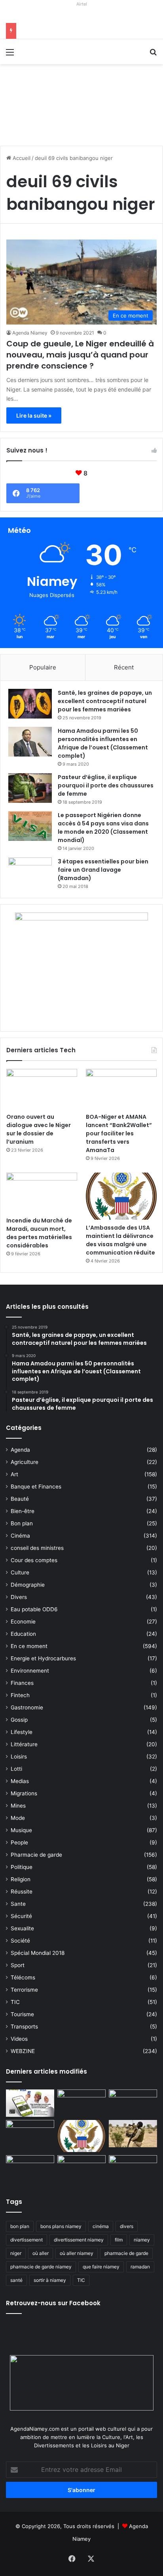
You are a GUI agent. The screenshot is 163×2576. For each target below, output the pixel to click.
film (119, 2240)
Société (20, 1941)
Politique (22, 1867)
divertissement (27, 2240)
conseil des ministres (37, 1548)
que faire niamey (101, 2267)
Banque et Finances (36, 1487)
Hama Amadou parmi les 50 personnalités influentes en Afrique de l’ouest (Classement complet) (103, 743)
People (19, 1842)
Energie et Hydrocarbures (43, 1658)
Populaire (43, 667)
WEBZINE (23, 2051)
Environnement (30, 1671)
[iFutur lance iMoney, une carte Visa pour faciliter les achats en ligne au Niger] (30, 2103)
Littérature (24, 1744)
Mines (18, 1806)
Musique (21, 1830)
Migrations (24, 1793)
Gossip (19, 1720)
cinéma (101, 2226)
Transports (24, 2027)
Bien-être (23, 1511)
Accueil (21, 158)
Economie (23, 1622)
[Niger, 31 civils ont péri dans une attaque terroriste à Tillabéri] (133, 2134)
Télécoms (23, 1977)
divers (127, 2226)
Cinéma (20, 1536)
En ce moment (29, 1646)
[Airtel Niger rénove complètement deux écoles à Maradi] (133, 2169)
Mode (18, 1818)
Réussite (22, 1892)
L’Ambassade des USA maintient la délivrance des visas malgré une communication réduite (120, 1240)
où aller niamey (77, 2253)
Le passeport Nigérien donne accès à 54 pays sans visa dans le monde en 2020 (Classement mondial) (103, 828)
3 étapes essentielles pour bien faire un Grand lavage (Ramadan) (103, 870)
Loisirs (19, 1757)
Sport (18, 1965)
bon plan (20, 2226)
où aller (41, 2253)
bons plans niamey (61, 2226)
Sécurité (21, 1916)
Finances (22, 1683)
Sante (18, 1904)
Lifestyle (22, 1732)
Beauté (20, 1499)
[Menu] (10, 55)
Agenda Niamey (30, 333)
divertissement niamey (79, 2240)
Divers (19, 1597)
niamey (142, 2240)
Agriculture (25, 1462)
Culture (20, 1572)
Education (23, 1634)
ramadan (140, 2267)
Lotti (16, 1769)
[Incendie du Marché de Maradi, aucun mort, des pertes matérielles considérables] (42, 1193)
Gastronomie (27, 1707)
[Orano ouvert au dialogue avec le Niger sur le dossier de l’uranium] (42, 1089)
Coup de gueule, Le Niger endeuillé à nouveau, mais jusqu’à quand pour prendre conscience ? (80, 355)
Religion (21, 1879)
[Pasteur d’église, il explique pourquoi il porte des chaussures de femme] (30, 788)
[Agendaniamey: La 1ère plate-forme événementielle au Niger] (51, 51)
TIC (15, 2002)
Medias (20, 1781)
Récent (124, 667)
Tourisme (22, 2014)
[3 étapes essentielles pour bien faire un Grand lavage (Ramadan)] (30, 874)
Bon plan (22, 1523)
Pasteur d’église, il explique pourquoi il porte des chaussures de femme (106, 785)
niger (16, 2253)
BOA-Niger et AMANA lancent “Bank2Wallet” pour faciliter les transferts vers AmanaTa (119, 1133)
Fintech (20, 1695)
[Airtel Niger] (81, 16)
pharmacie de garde (126, 2253)
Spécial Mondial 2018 (38, 1953)
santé (16, 2280)
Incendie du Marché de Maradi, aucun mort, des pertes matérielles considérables (39, 1233)
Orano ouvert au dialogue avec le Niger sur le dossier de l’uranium (39, 1129)
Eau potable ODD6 (34, 1609)
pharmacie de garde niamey (41, 2267)
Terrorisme (24, 1990)
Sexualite (22, 1928)
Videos (19, 2039)
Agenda (20, 1450)
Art (14, 1474)
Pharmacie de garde (36, 1855)
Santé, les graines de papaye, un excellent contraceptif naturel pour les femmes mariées (105, 701)
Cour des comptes (34, 1560)
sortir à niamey (50, 2280)
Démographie (28, 1585)
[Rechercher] (153, 55)
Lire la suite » (34, 415)
